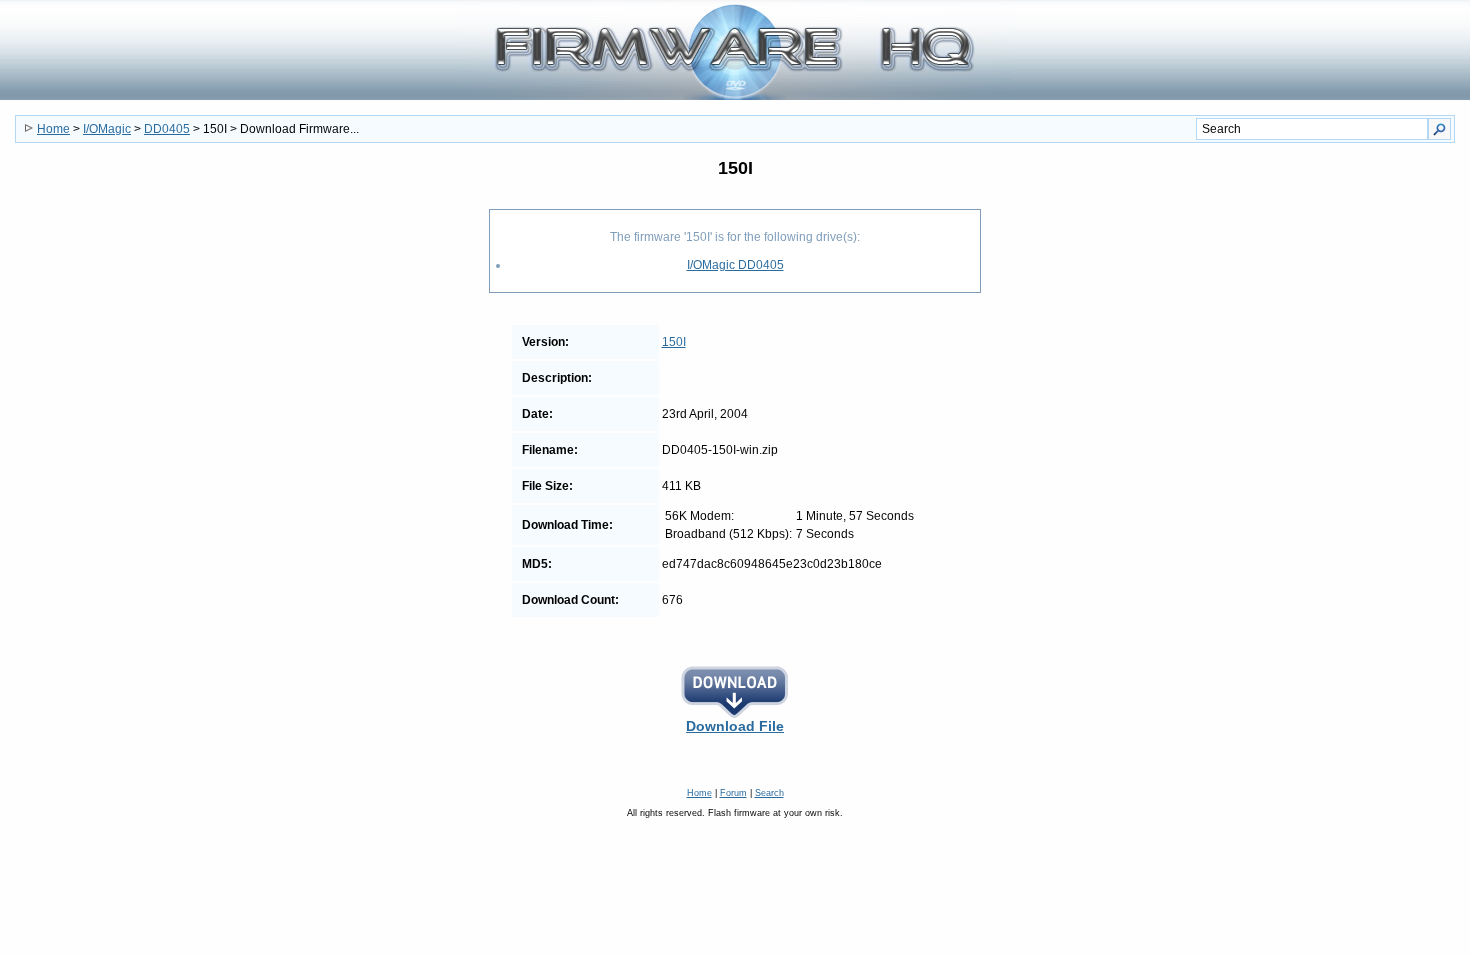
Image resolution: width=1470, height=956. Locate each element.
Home (53, 129)
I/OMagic (107, 129)
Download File (735, 726)
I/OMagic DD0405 (735, 265)
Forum (733, 793)
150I (674, 342)
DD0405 (167, 129)
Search (769, 793)
